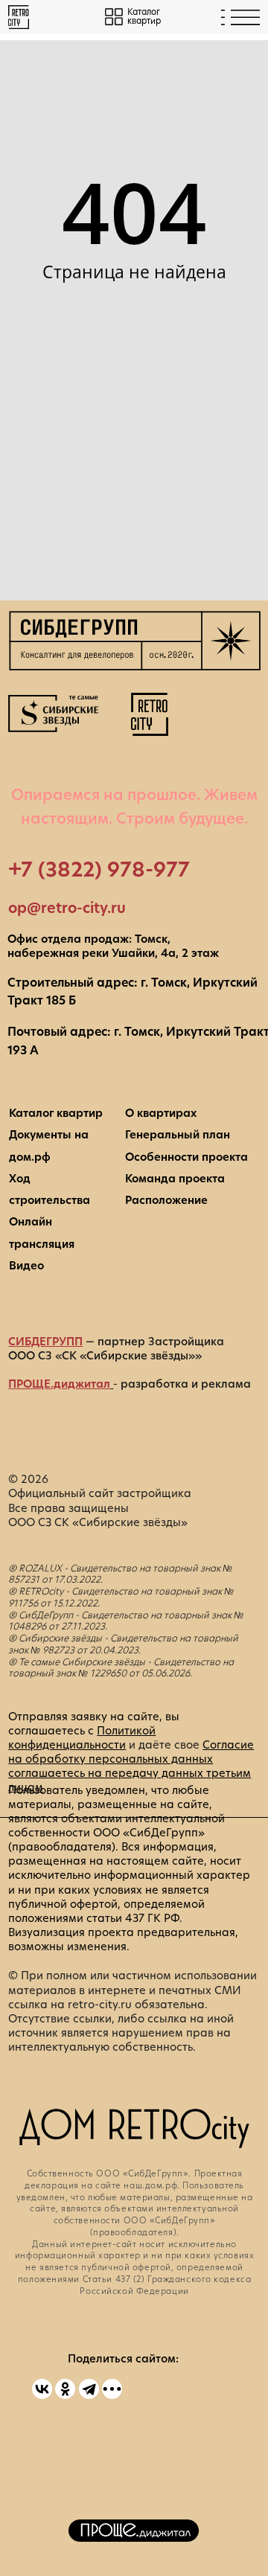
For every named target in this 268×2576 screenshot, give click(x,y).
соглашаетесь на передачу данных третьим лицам (130, 1780)
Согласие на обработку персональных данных (131, 1752)
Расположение (166, 1200)
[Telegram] (89, 2389)
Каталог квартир (56, 1113)
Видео (26, 1266)
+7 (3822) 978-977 (99, 869)
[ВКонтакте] (42, 2389)
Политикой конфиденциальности (82, 1738)
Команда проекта (175, 1179)
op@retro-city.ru (67, 908)
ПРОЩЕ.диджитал (59, 1384)
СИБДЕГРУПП (45, 1342)
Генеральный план (178, 1135)
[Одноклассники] (65, 2389)
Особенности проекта (186, 1157)
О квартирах (161, 1113)
